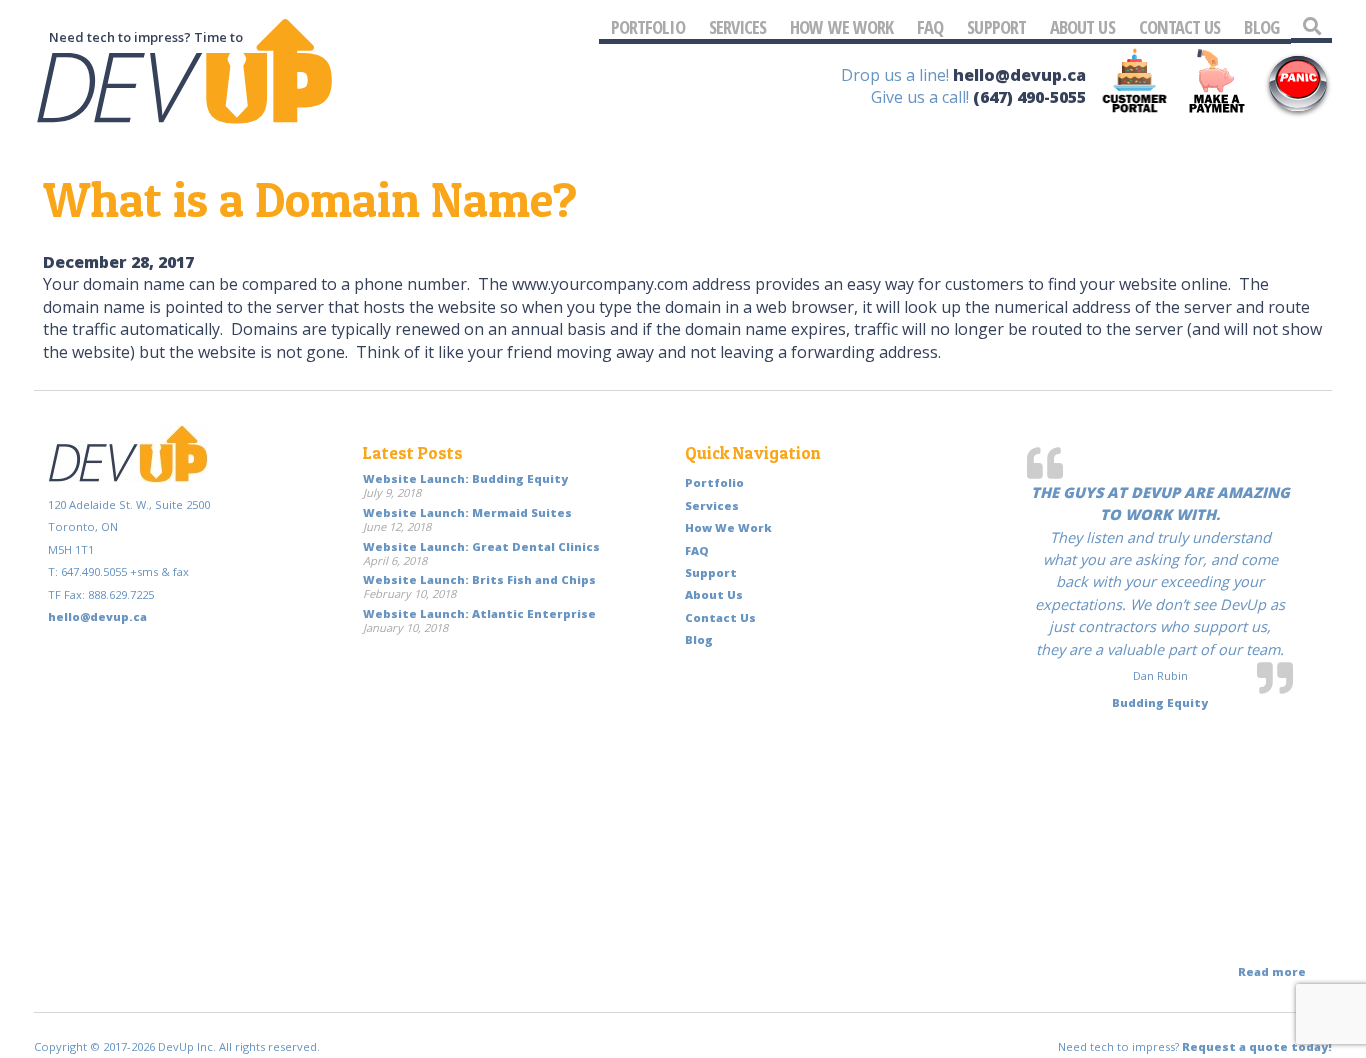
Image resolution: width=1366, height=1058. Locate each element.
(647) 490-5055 (1029, 97)
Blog (1261, 26)
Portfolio (648, 26)
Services (738, 26)
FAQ (930, 26)
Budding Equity (1160, 702)
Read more (1272, 971)
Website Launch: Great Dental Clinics (481, 546)
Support (996, 26)
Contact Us (1180, 26)
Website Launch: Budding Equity (465, 478)
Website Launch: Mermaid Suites (467, 512)
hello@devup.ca (1019, 75)
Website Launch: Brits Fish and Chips (479, 579)
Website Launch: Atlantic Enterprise (479, 613)
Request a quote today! (1257, 1046)
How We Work (841, 26)
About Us (1082, 26)
